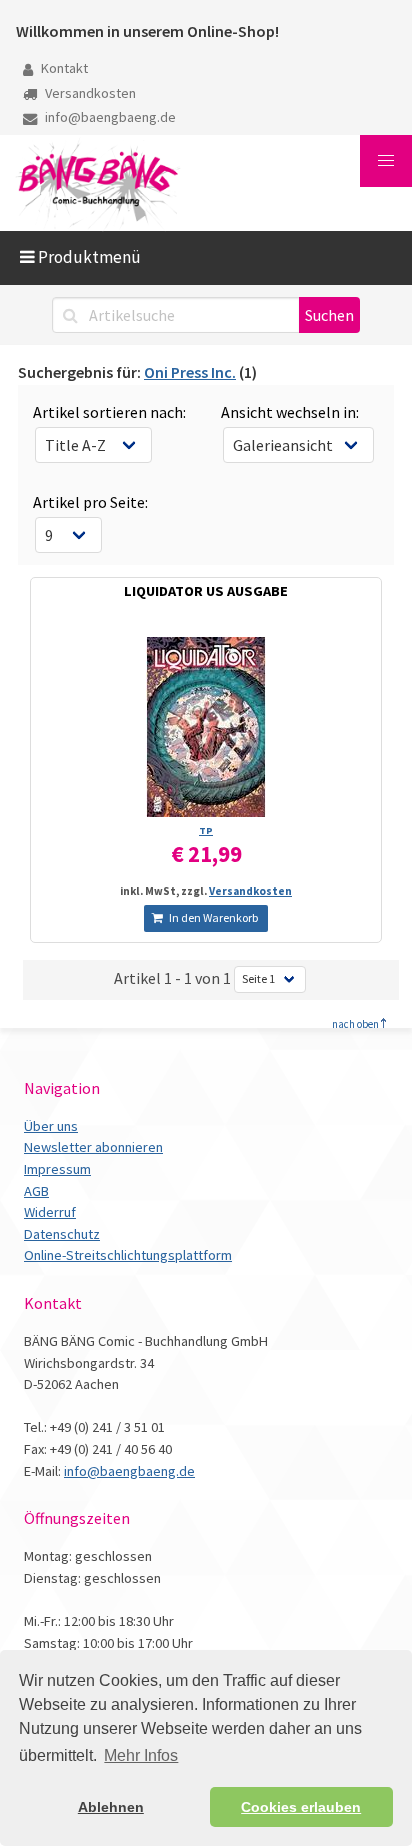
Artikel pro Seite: (90, 502)
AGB (36, 1191)
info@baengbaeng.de (109, 117)
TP (206, 830)
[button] (386, 161)
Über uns (51, 1126)
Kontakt (63, 68)
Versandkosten (89, 93)
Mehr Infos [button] (141, 1755)
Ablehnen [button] (111, 1807)
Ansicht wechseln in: (290, 412)
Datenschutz (62, 1234)
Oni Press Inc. (190, 372)
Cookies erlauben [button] (301, 1807)
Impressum (57, 1169)
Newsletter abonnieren (93, 1147)
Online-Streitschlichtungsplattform (128, 1255)
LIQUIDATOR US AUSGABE (206, 591)
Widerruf (50, 1212)
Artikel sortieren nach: (109, 412)
